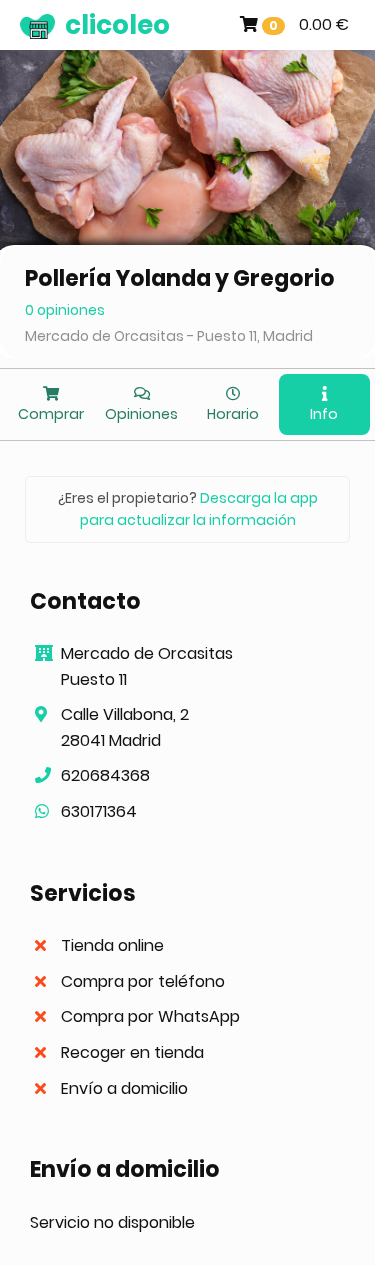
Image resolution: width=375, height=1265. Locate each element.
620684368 (105, 775)
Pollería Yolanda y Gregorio (180, 278)
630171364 (99, 811)
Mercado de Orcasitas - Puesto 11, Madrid (169, 336)
